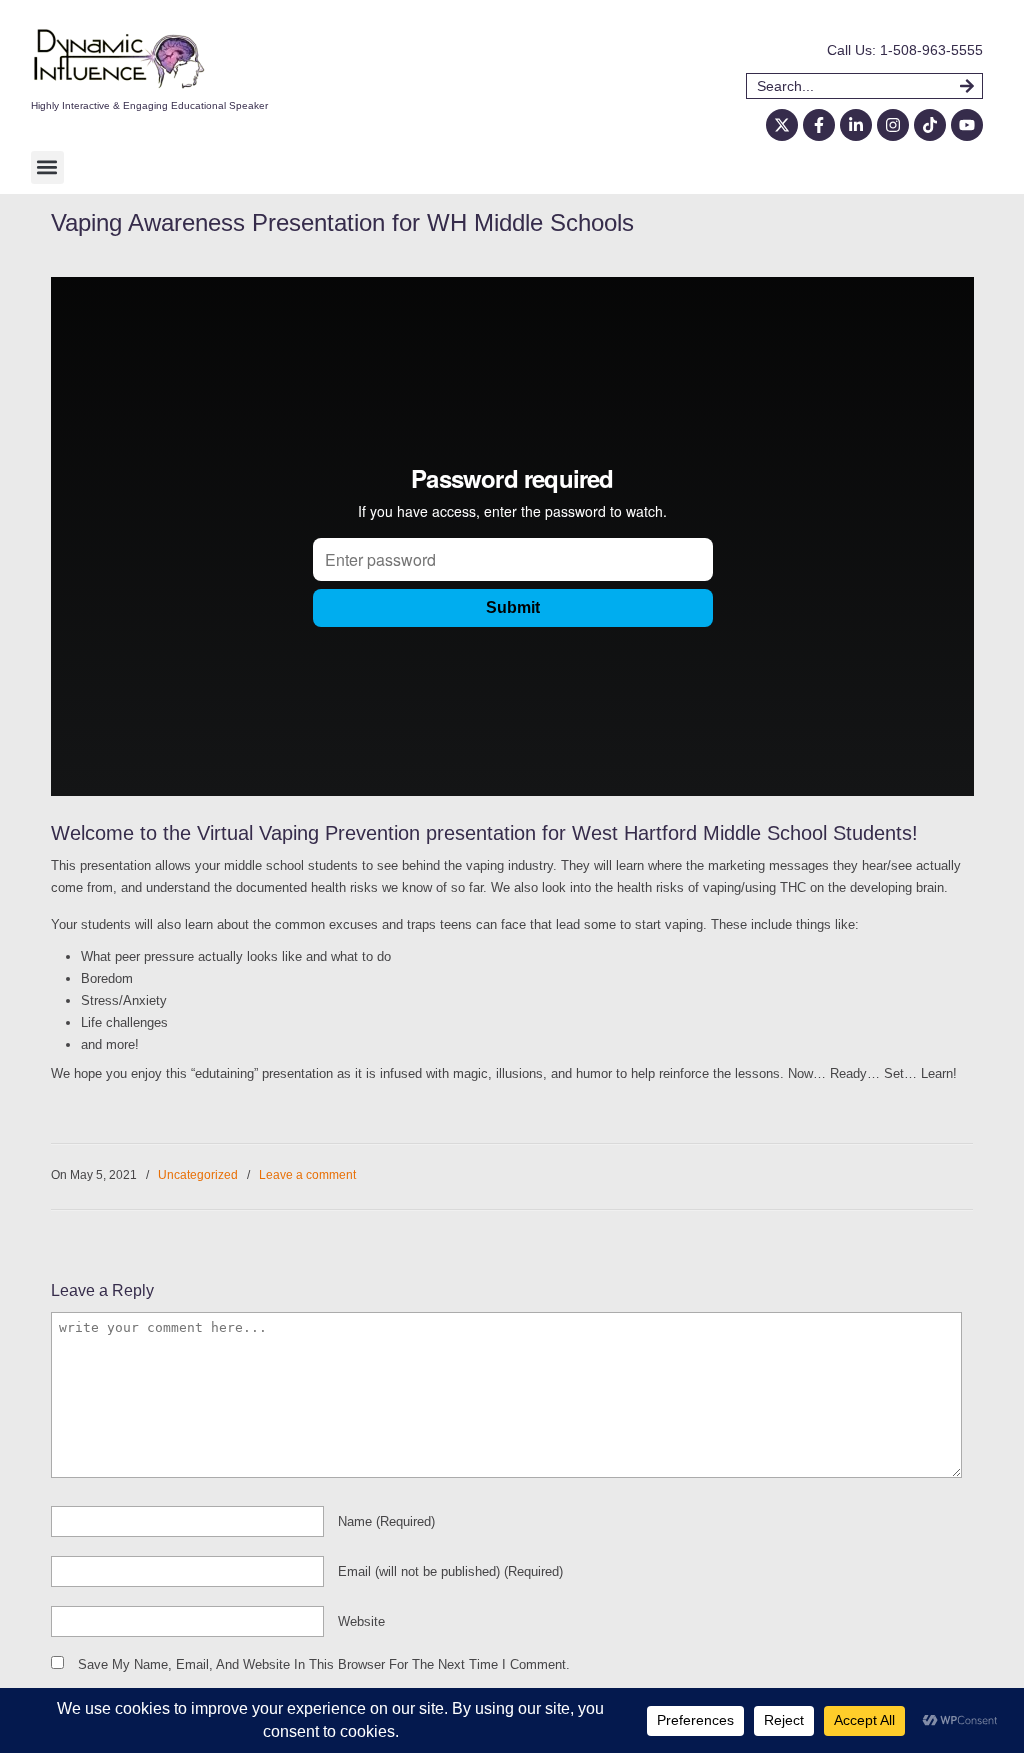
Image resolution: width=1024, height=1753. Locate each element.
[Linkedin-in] (856, 125)
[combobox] (853, 86)
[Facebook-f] (819, 125)
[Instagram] (893, 125)
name (386, 1521)
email (450, 1571)
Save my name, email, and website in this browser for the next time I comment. (324, 1664)
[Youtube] (967, 125)
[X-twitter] (782, 125)
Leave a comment (307, 1175)
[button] (47, 167)
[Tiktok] (930, 125)
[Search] (971, 86)
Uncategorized (198, 1175)
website (361, 1621)
